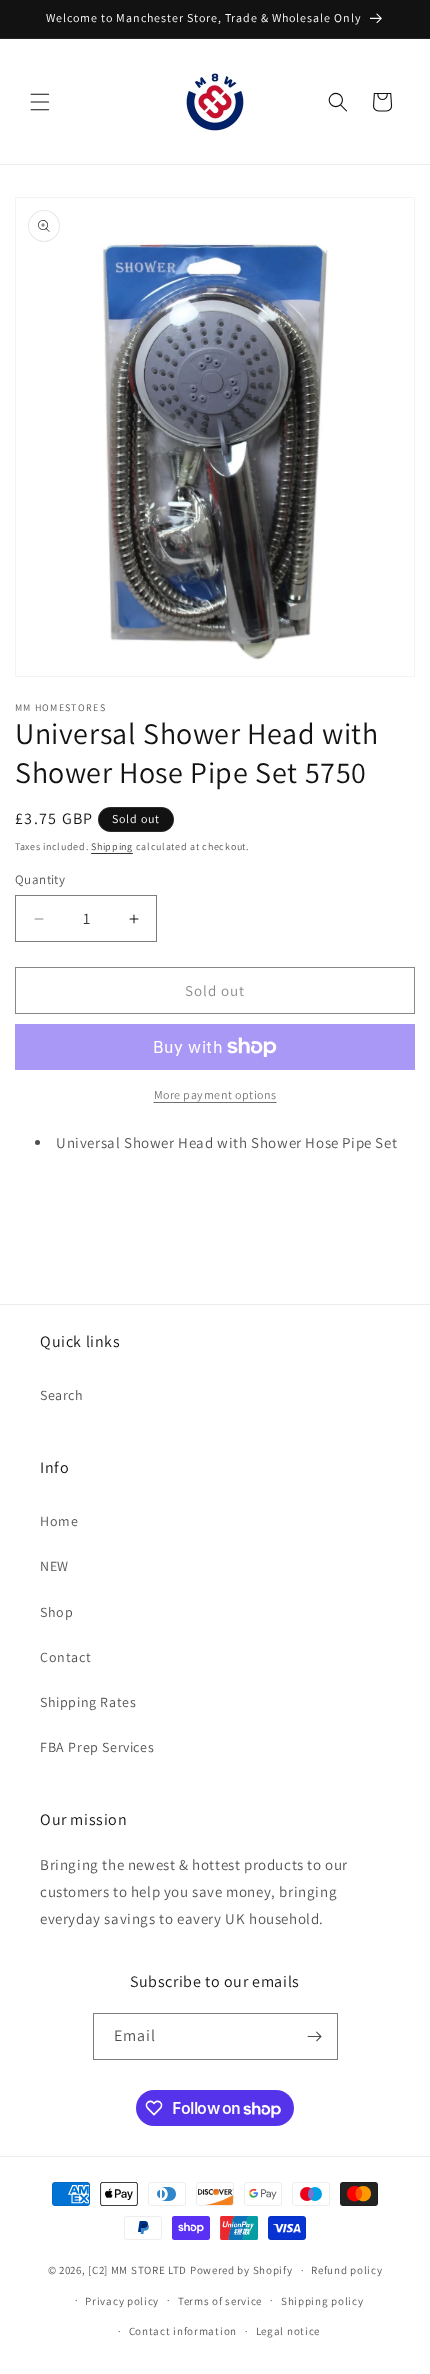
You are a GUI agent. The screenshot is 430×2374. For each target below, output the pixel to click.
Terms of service (220, 2301)
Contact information (183, 2331)
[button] (40, 102)
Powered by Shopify (241, 2270)
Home (59, 1521)
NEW (54, 1566)
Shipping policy (322, 2301)
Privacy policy (122, 2301)
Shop (56, 1612)
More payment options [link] (215, 1094)
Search (62, 1395)
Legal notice (288, 2331)
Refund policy (346, 2270)
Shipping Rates (88, 1702)
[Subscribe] (315, 2036)
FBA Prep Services (97, 1747)
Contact (65, 1657)
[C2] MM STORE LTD (137, 2270)
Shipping (112, 846)
